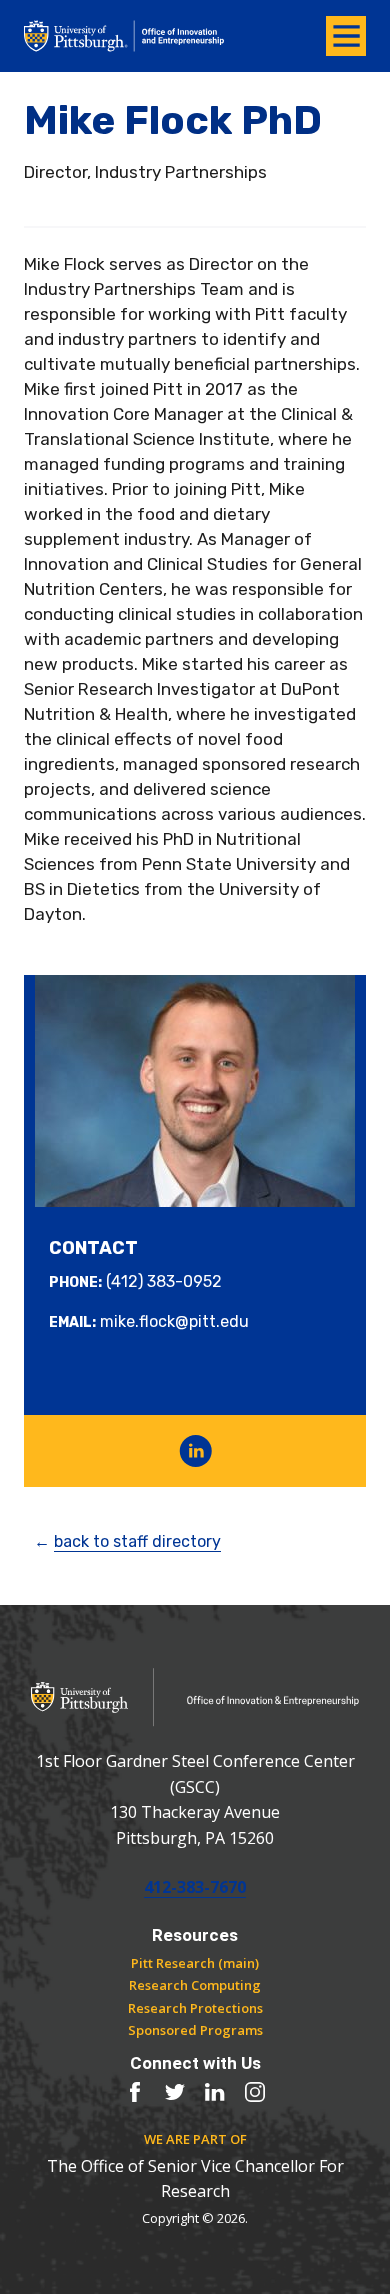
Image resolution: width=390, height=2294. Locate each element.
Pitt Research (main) (195, 1963)
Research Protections (195, 2008)
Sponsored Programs (195, 2030)
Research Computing (195, 1985)
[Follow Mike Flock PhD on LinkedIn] (195, 1451)
